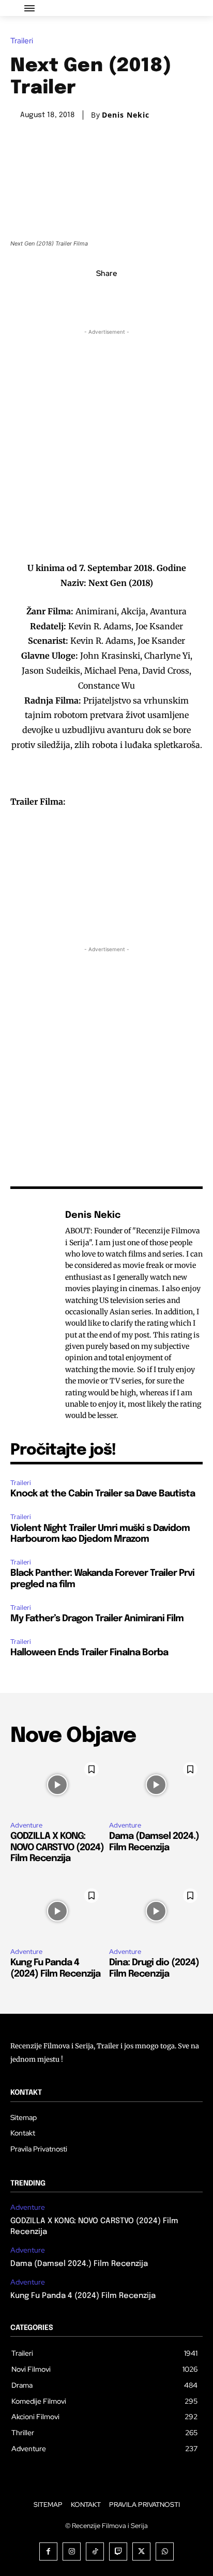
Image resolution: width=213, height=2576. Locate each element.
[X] (95, 296)
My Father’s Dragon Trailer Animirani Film (97, 1619)
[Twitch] (118, 2551)
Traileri (22, 41)
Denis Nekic (126, 115)
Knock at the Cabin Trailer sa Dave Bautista (103, 1494)
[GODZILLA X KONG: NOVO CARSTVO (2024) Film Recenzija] (57, 1785)
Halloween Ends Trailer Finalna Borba (89, 1653)
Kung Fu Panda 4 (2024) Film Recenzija (83, 2296)
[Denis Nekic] (35, 1315)
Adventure (26, 1825)
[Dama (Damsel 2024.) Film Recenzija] (156, 1785)
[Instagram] (72, 2551)
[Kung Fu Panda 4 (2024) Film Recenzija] (57, 1911)
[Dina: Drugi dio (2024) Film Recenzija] (156, 1911)
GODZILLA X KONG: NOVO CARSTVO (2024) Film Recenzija (57, 1847)
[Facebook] (71, 296)
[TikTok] (95, 2551)
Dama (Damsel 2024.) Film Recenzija (79, 2264)
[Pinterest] (118, 296)
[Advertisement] (106, 444)
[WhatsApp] (142, 296)
